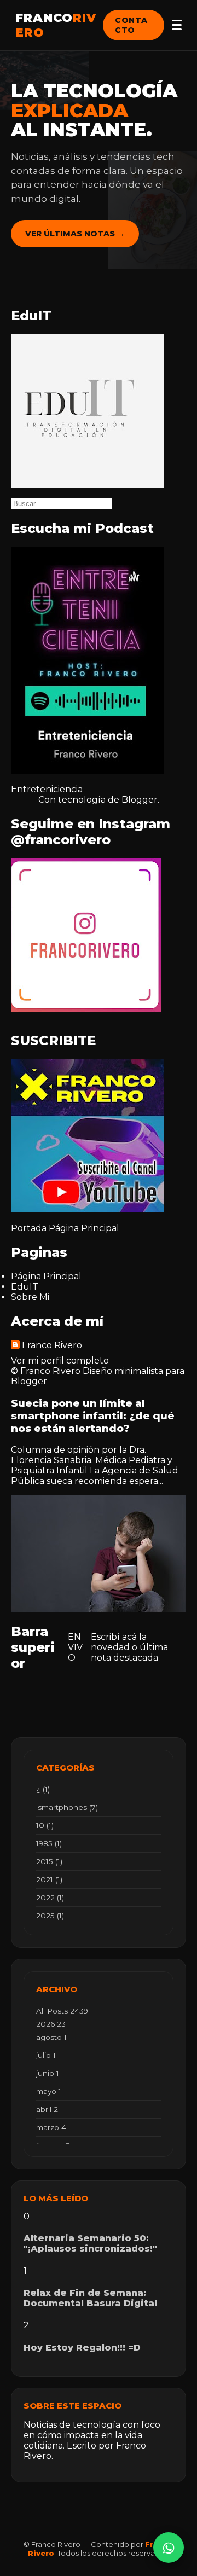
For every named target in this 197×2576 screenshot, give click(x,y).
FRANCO (56, 25)
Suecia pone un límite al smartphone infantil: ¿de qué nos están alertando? (93, 1416)
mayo (49, 2091)
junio (48, 2073)
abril (47, 2109)
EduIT (25, 1287)
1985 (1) (49, 1843)
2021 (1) (49, 1879)
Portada (29, 1228)
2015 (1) (49, 1861)
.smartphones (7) (67, 1807)
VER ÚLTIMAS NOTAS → (75, 234)
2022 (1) (50, 1898)
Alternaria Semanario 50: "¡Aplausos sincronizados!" (90, 2243)
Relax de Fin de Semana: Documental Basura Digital (90, 2298)
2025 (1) (50, 1916)
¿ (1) (43, 1789)
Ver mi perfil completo (60, 1360)
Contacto (131, 25)
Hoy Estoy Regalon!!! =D (82, 2348)
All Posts (62, 2011)
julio (46, 2055)
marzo (51, 2127)
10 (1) (45, 1825)
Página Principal (84, 1228)
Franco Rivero (52, 1345)
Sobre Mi (30, 1297)
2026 (51, 2024)
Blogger (140, 800)
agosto (51, 2037)
